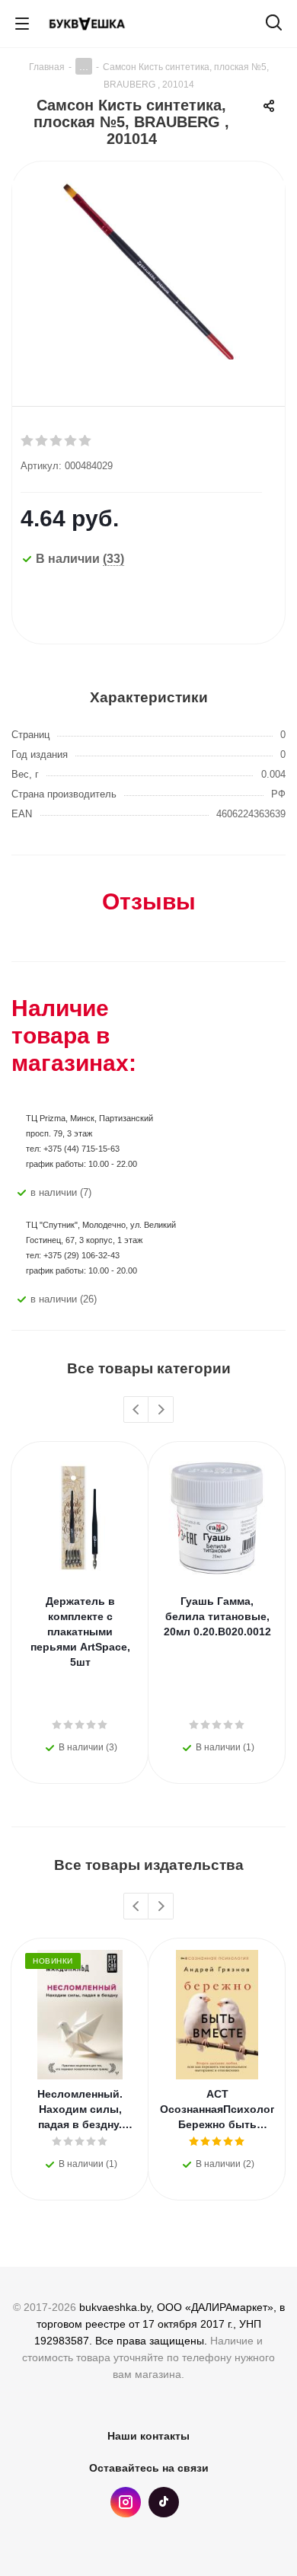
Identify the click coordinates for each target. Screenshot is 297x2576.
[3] (57, 441)
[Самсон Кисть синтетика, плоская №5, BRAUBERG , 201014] (148, 272)
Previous (137, 1410)
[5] (86, 441)
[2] (42, 441)
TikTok (164, 2502)
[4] (71, 441)
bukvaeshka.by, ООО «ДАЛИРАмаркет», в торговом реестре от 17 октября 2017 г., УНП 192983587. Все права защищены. (160, 2324)
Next (161, 1410)
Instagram (126, 2502)
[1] (28, 441)
